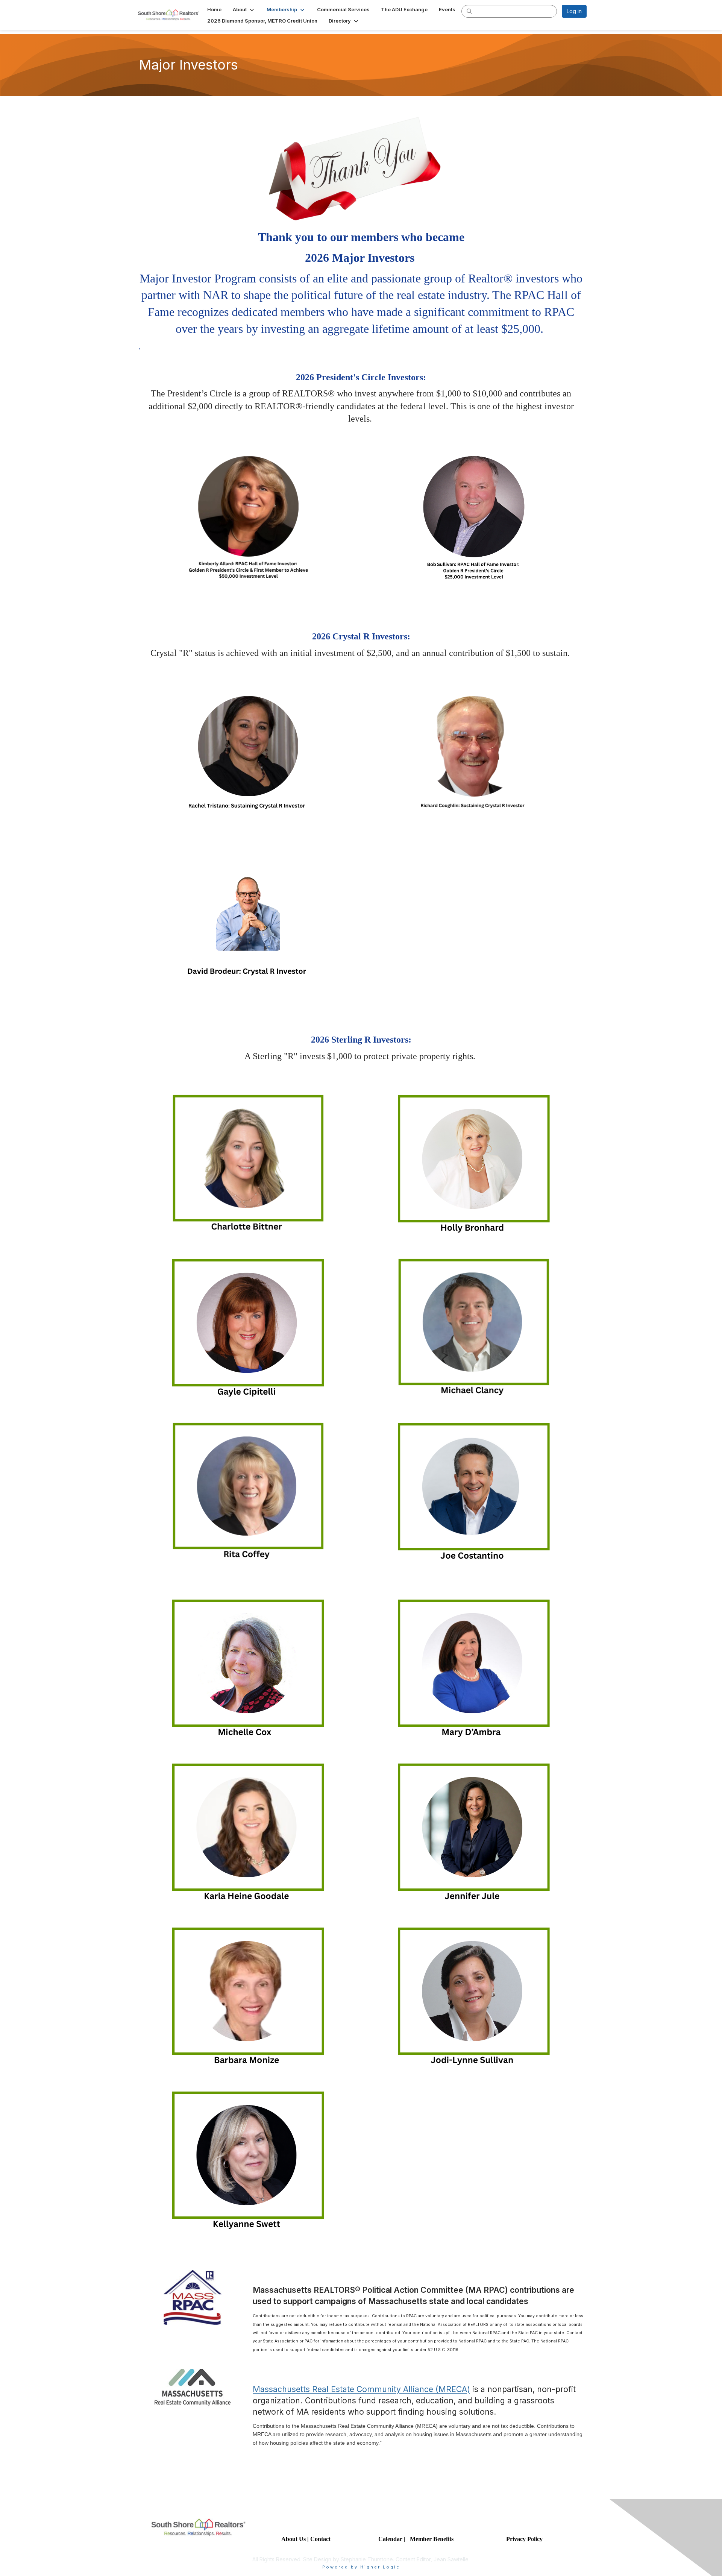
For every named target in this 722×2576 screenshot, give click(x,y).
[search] (469, 11)
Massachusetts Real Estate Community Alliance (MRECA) (361, 2389)
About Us (294, 2539)
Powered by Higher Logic (361, 2567)
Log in (574, 11)
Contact (321, 2539)
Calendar (391, 2539)
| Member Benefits (429, 2539)
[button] (244, 9)
